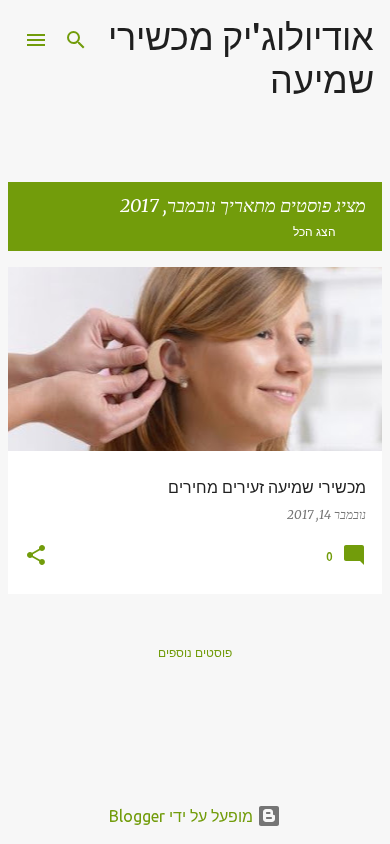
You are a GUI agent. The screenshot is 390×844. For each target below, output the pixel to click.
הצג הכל (314, 231)
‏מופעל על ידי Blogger (183, 816)
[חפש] (76, 40)
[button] (36, 556)
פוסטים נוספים (195, 652)
